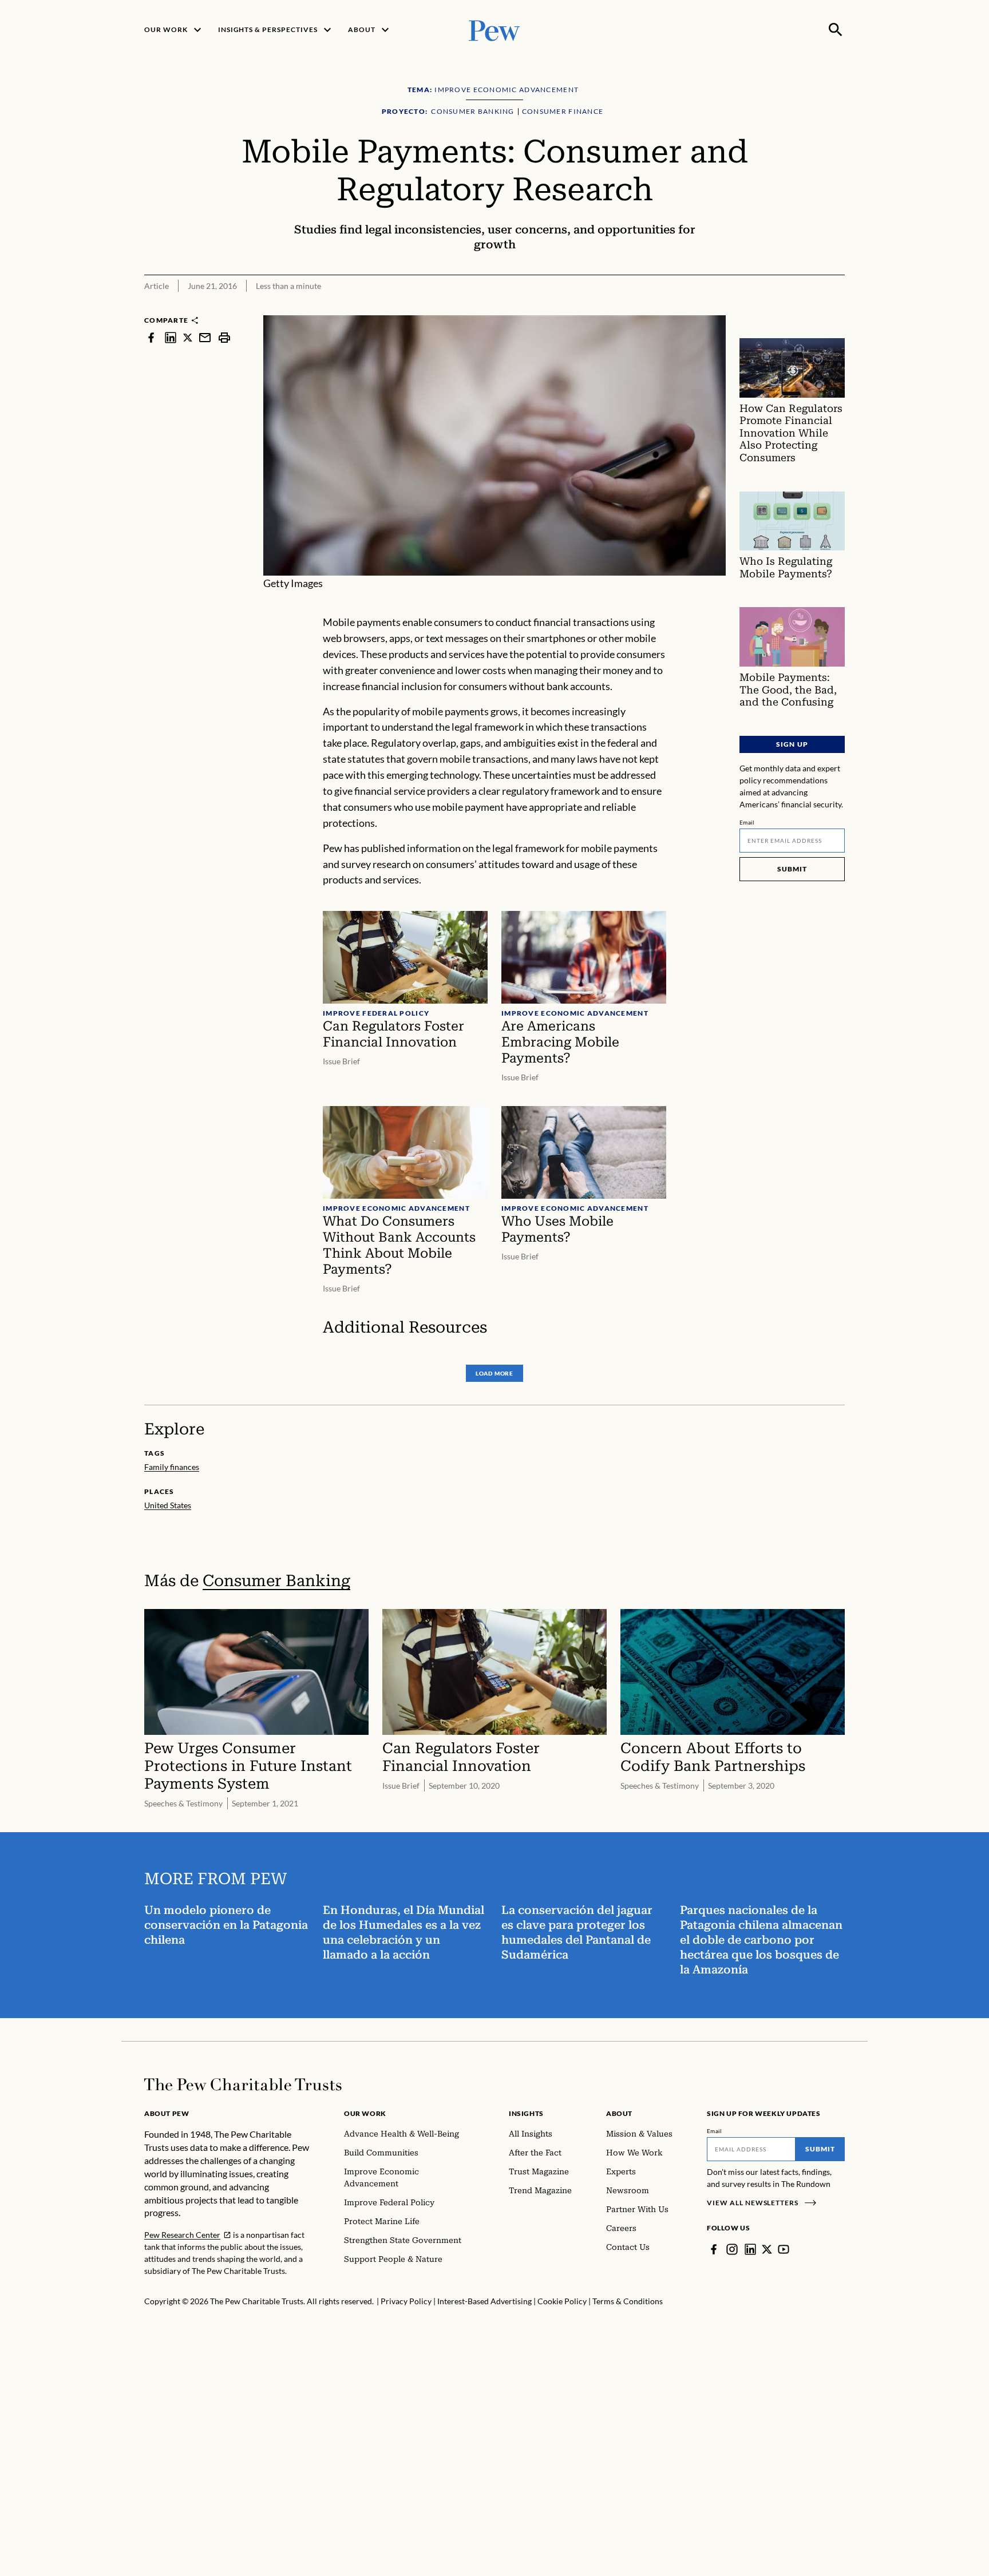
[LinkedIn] (750, 2249)
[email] (205, 337)
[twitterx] (188, 337)
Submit (792, 869)
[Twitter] (767, 2249)
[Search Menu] (836, 30)
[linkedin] (171, 337)
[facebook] (151, 337)
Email (747, 822)
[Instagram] (732, 2249)
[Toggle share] (838, 308)
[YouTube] (784, 2249)
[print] (224, 337)
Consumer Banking (276, 1581)
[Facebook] (714, 2249)
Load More (494, 1373)
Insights (526, 2113)
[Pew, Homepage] (494, 29)
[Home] (243, 2084)
